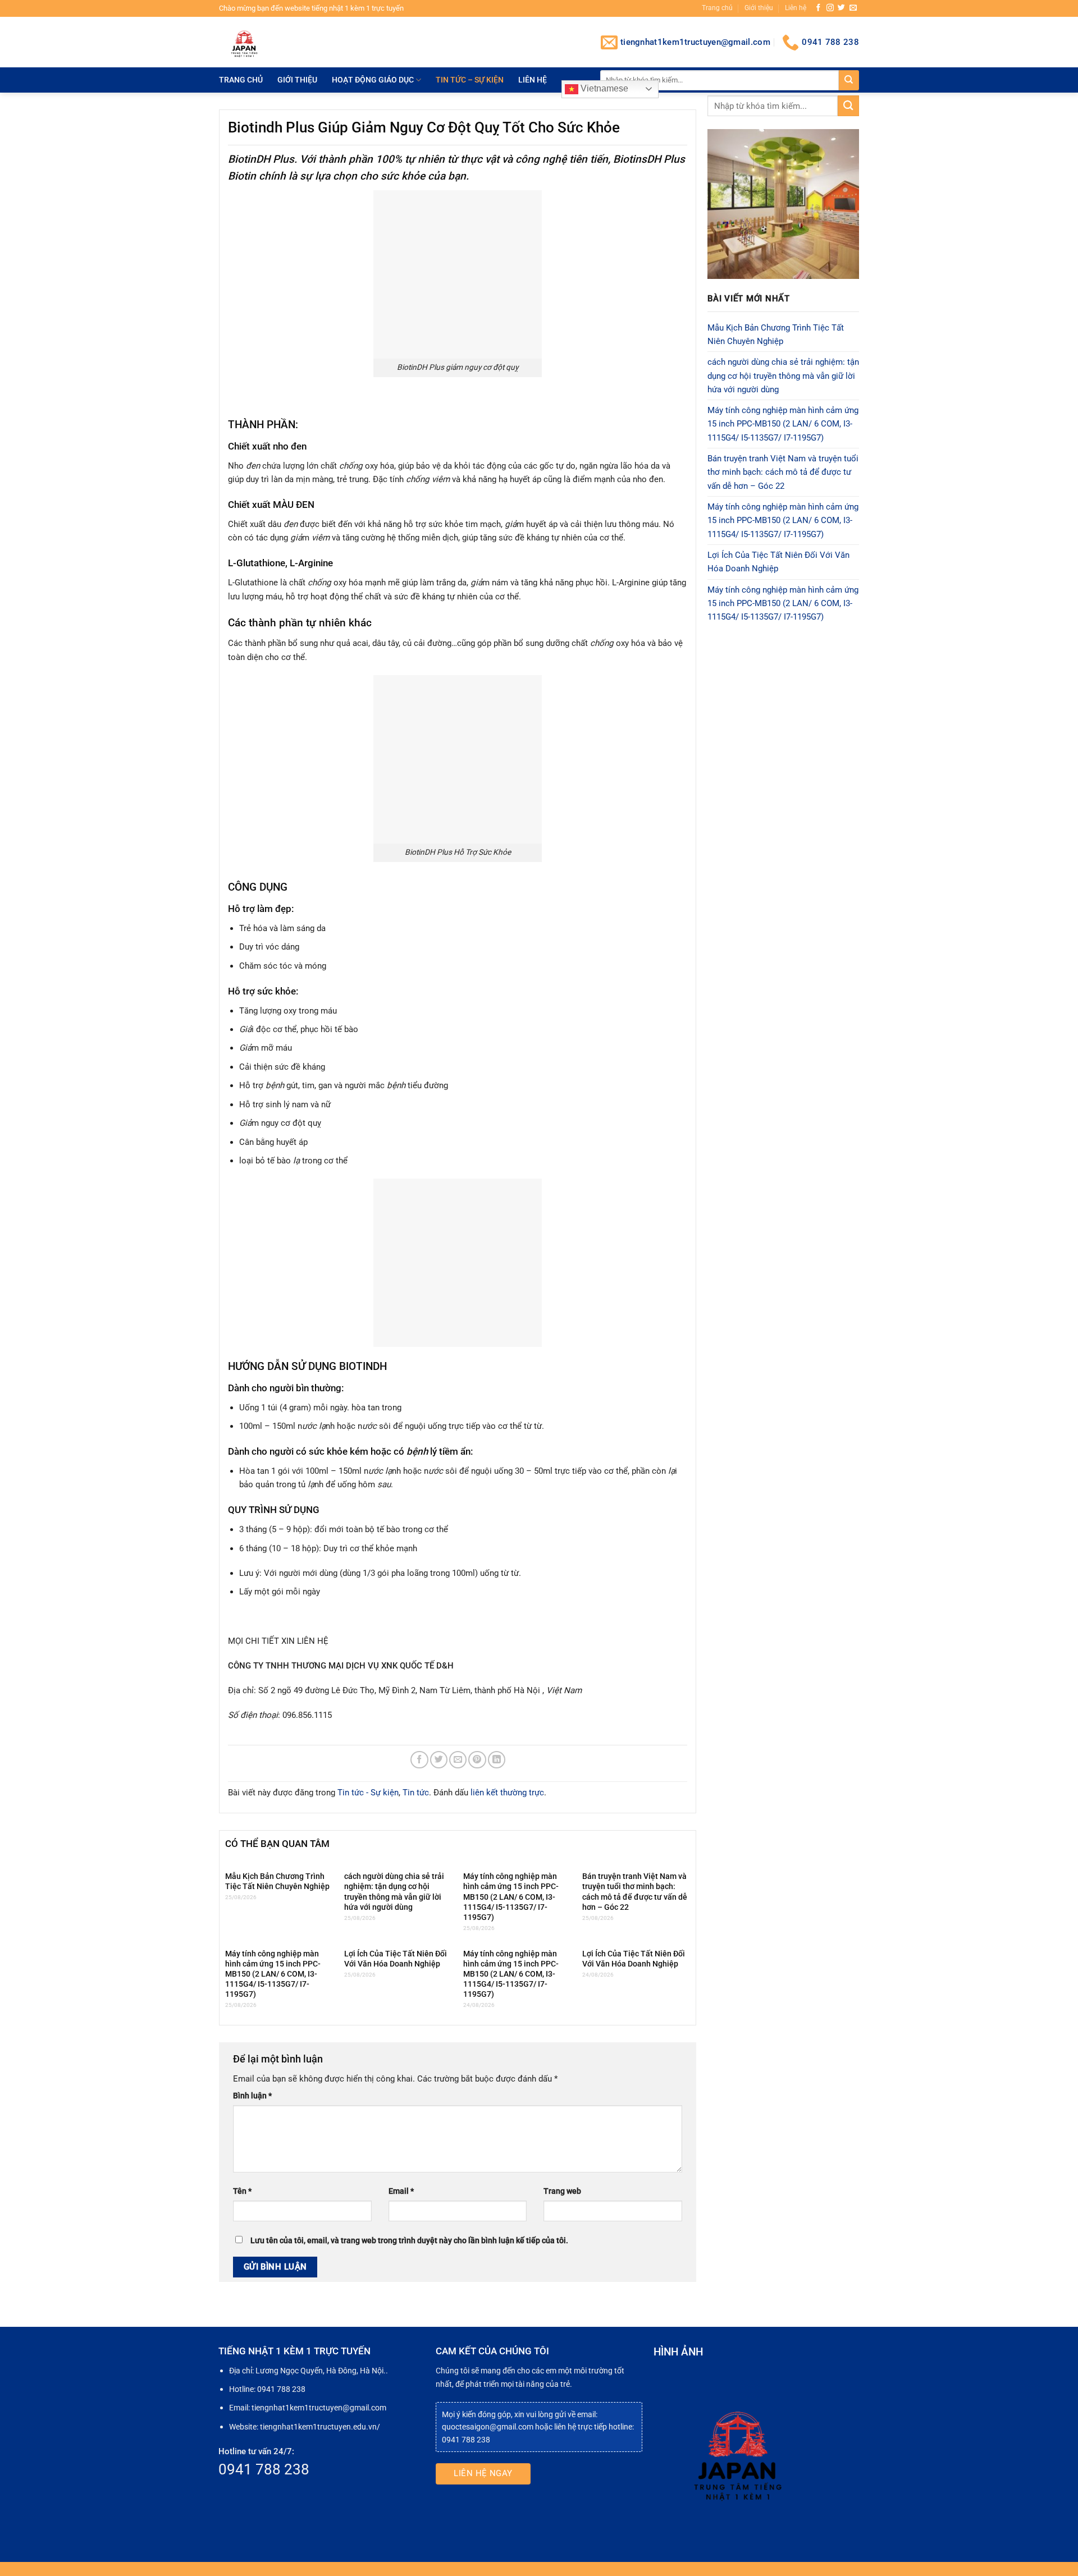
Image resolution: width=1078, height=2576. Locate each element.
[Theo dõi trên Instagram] (830, 8)
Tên (242, 2191)
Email (401, 2191)
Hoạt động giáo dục (373, 80)
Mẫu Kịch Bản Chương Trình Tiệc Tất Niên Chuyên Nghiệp (277, 1881)
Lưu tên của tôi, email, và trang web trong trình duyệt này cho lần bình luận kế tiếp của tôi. (409, 2240)
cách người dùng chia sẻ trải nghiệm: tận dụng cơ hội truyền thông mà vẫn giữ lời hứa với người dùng (394, 1892)
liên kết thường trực (507, 1793)
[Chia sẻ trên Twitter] (439, 1760)
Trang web (562, 2191)
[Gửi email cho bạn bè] (458, 1760)
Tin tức (416, 1793)
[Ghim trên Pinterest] (477, 1760)
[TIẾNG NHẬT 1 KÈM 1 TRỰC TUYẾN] (278, 42)
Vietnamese (603, 88)
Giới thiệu (759, 8)
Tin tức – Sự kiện (470, 80)
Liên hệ (796, 8)
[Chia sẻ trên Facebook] (419, 1760)
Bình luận (252, 2096)
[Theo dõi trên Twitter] (841, 8)
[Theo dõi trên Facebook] (818, 8)
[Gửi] (849, 80)
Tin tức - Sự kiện (368, 1793)
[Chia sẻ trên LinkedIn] (497, 1760)
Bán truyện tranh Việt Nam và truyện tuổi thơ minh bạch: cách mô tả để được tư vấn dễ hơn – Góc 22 (635, 1892)
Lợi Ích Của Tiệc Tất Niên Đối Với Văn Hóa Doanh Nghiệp (396, 1959)
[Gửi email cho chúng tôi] (853, 8)
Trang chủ (717, 8)
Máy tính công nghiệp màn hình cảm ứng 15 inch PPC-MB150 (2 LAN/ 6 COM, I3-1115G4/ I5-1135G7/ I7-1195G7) (511, 1897)
